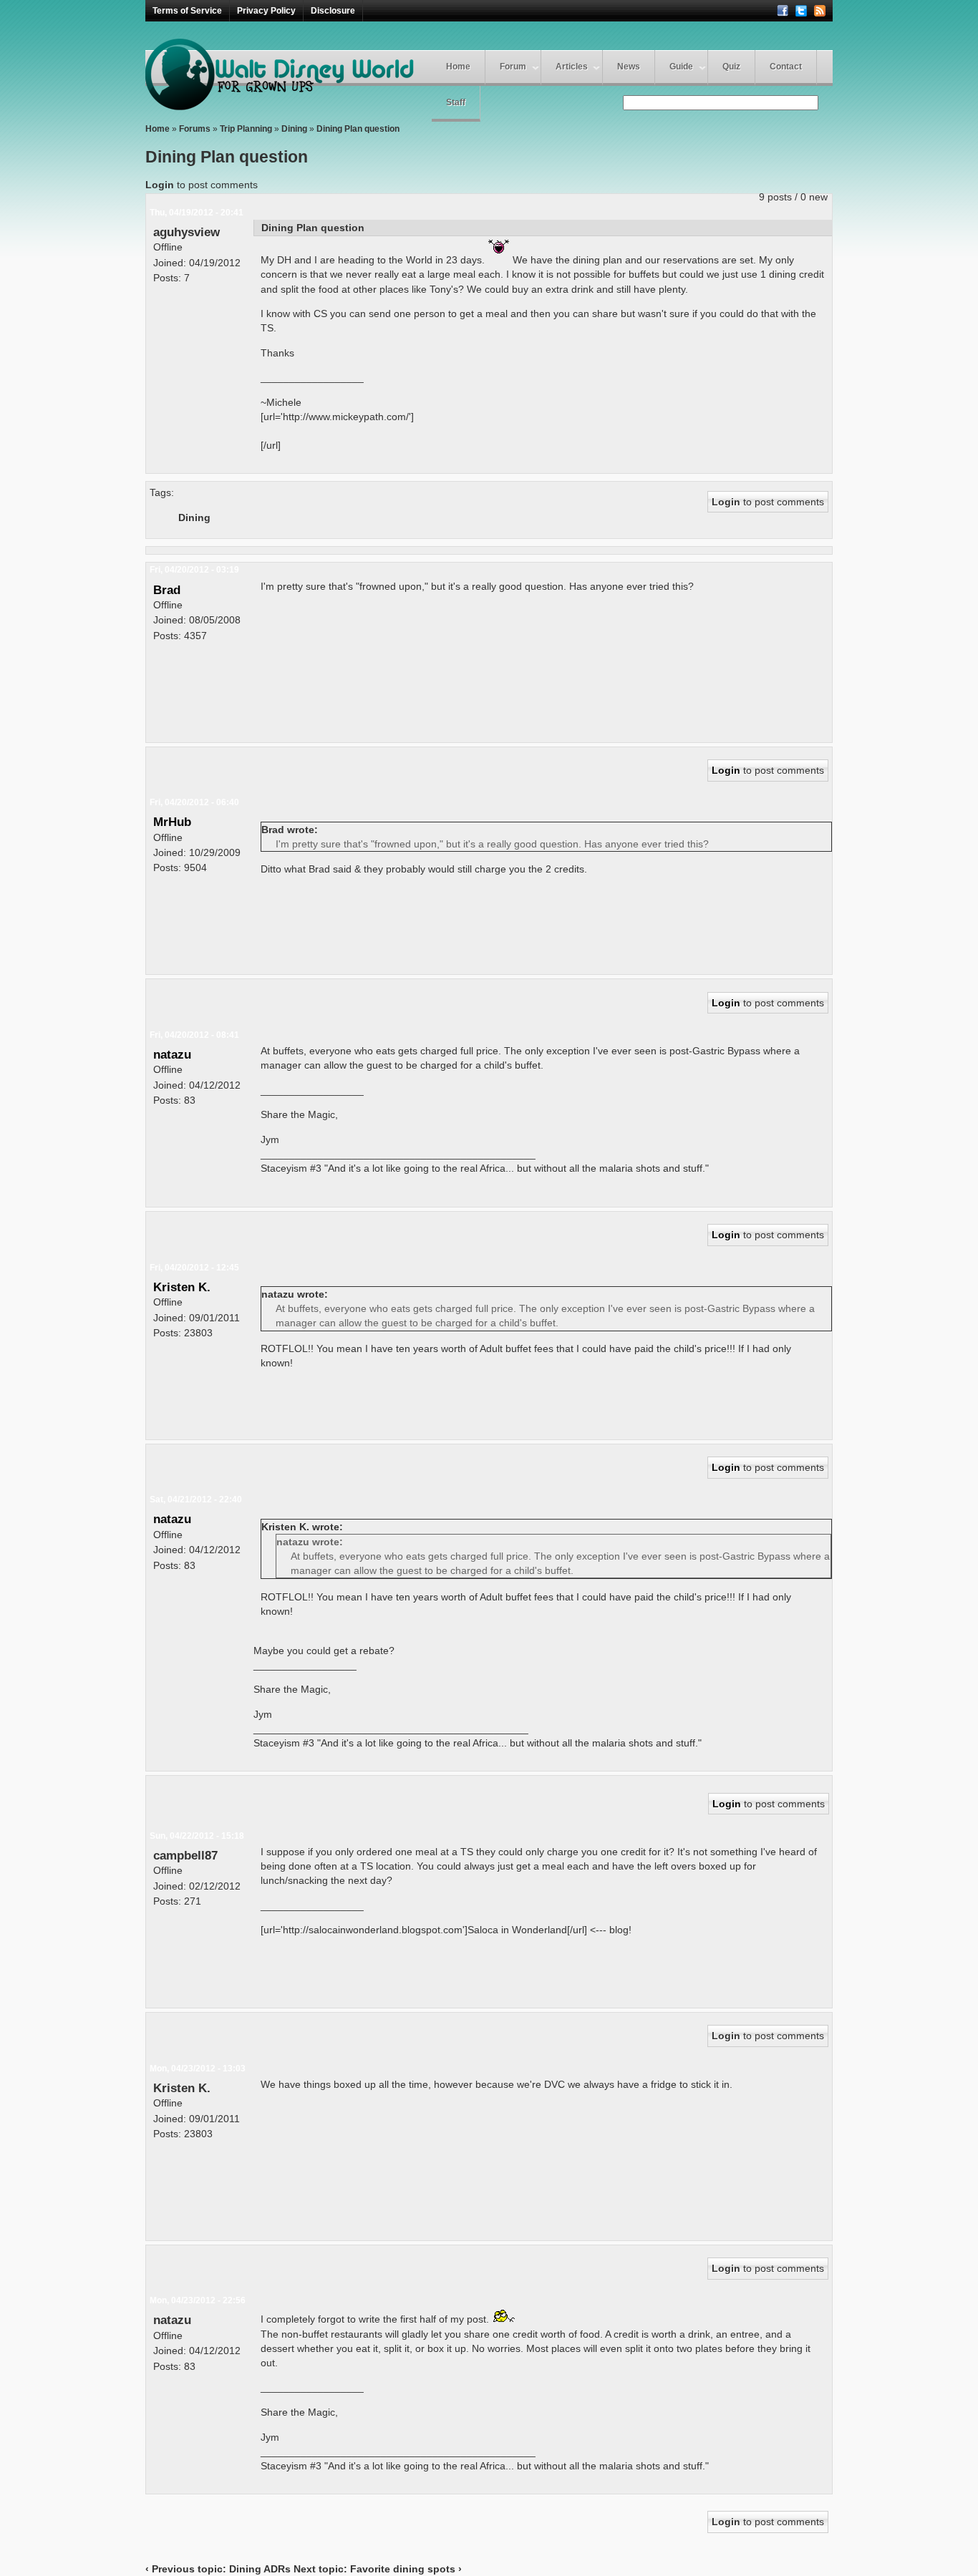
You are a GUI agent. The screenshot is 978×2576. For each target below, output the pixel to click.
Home (458, 67)
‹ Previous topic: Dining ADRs (218, 2569)
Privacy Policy (266, 11)
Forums (195, 129)
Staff (456, 102)
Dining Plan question (358, 129)
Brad (167, 590)
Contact (786, 67)
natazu (172, 1054)
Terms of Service (187, 11)
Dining (294, 129)
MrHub (172, 822)
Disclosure (333, 11)
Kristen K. (182, 1287)
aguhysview (187, 232)
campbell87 (185, 1855)
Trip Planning (246, 129)
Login (160, 185)
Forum (513, 67)
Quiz (731, 67)
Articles (572, 67)
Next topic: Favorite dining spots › (378, 2569)
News (629, 67)
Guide (681, 67)
